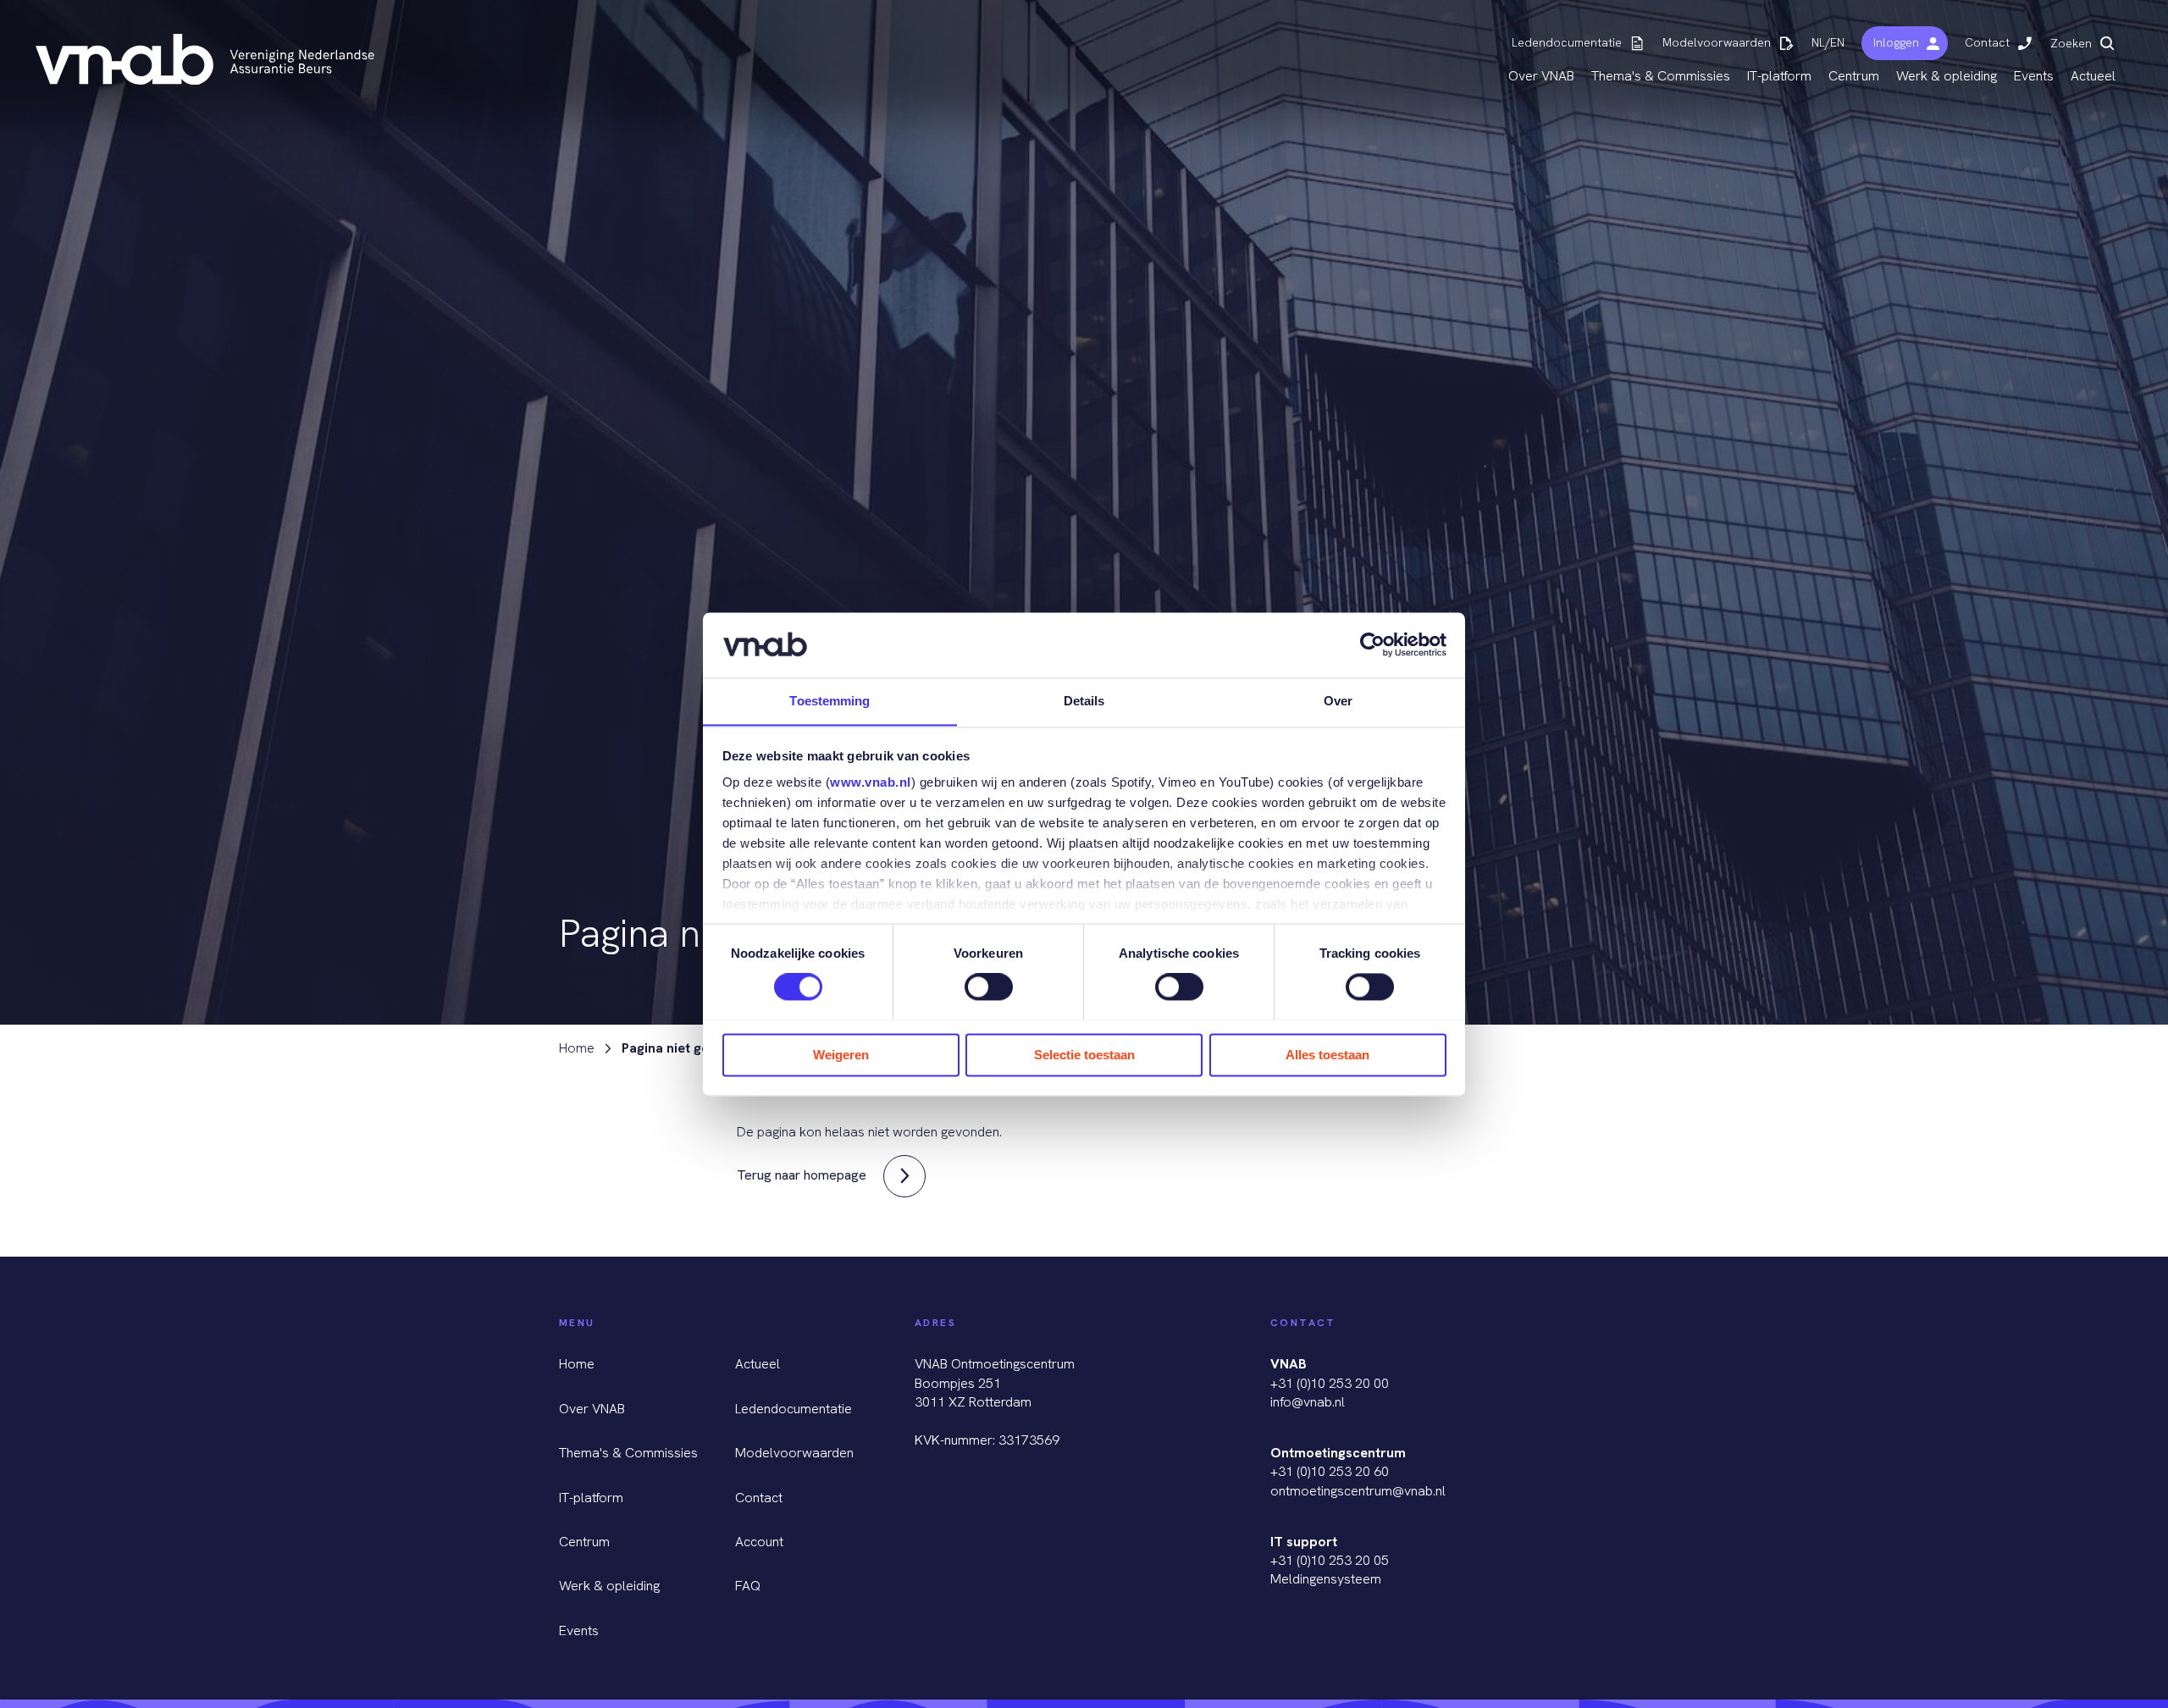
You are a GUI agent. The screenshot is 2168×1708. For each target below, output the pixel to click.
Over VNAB (1541, 76)
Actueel (2093, 76)
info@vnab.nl (1308, 1402)
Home (577, 1048)
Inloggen (1896, 42)
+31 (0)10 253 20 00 (1330, 1383)
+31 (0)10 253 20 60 (1330, 1471)
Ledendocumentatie (1567, 42)
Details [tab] (1084, 701)
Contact (1987, 42)
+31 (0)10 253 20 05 (1330, 1560)
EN (1837, 42)
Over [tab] (1338, 701)
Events (2034, 76)
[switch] (989, 987)
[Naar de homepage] (205, 59)
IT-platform (1779, 76)
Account (759, 1542)
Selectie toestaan (1084, 1055)
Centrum (1854, 76)
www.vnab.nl (871, 783)
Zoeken (2071, 43)
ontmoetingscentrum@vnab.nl (1358, 1491)
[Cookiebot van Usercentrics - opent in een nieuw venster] (1372, 644)
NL (1818, 42)
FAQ (748, 1586)
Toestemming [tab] (830, 701)
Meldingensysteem (1326, 1579)
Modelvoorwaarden (1717, 42)
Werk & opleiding (1947, 76)
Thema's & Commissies (1661, 76)
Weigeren (841, 1055)
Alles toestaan (1327, 1055)
